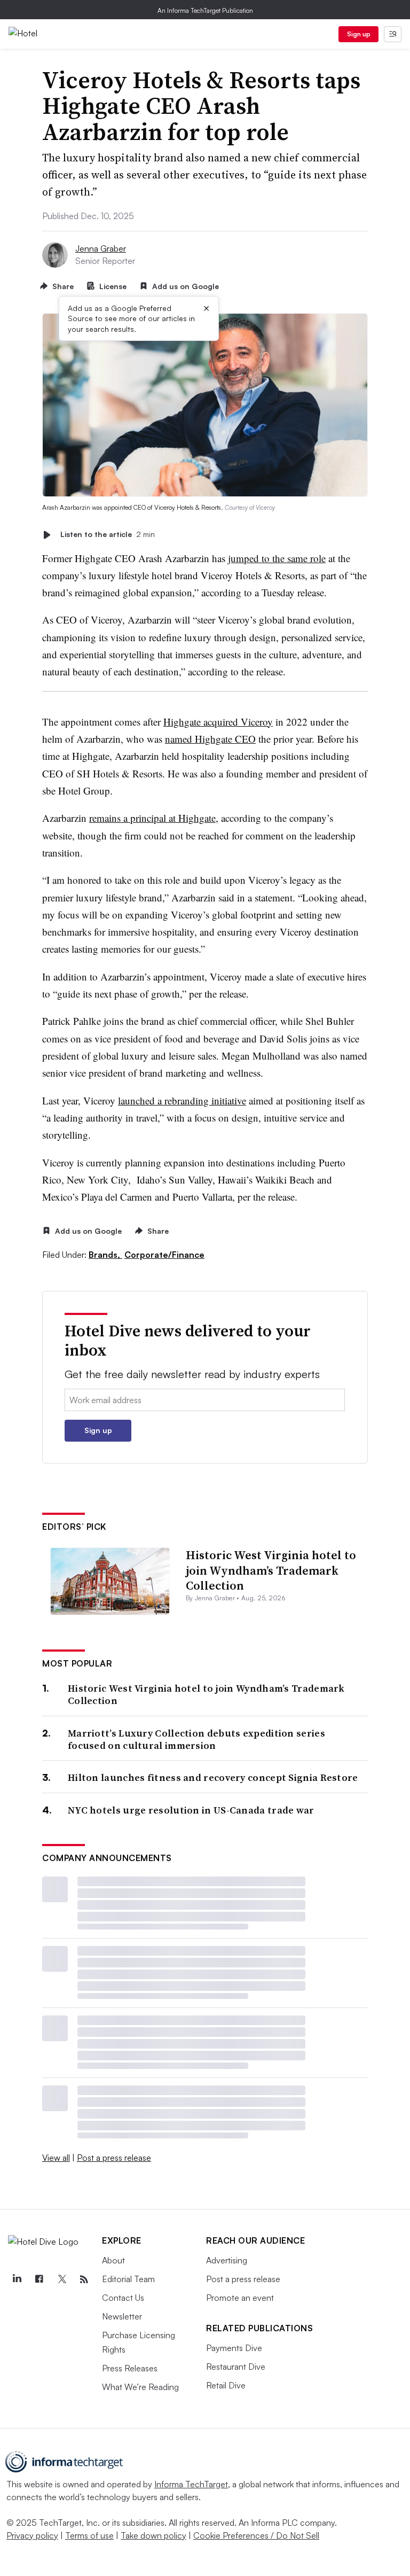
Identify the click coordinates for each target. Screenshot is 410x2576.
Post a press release (114, 2158)
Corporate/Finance (164, 1255)
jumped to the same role (277, 558)
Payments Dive (234, 2348)
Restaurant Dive (236, 2367)
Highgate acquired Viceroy (218, 722)
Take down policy (153, 2535)
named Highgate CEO (210, 739)
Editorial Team (128, 2279)
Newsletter (122, 2316)
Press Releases (130, 2368)
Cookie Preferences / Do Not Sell (256, 2535)
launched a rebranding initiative (182, 1100)
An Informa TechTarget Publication (205, 10)
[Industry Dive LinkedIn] (17, 2279)
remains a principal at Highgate (152, 818)
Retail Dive (226, 2385)
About (113, 2260)
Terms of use (89, 2535)
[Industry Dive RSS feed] (84, 2279)
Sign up (359, 34)
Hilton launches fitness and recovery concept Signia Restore (213, 1777)
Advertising (227, 2260)
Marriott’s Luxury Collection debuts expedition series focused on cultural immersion (196, 1740)
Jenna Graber (101, 248)
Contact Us (123, 2298)
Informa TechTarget (191, 2484)
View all (56, 2158)
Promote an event (240, 2298)
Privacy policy (32, 2535)
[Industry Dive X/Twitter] (61, 2279)
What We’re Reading (140, 2387)
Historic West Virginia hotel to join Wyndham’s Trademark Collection (271, 1570)
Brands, (105, 1255)
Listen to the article (108, 535)
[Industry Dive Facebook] (39, 2279)
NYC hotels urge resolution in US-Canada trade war (191, 1810)
